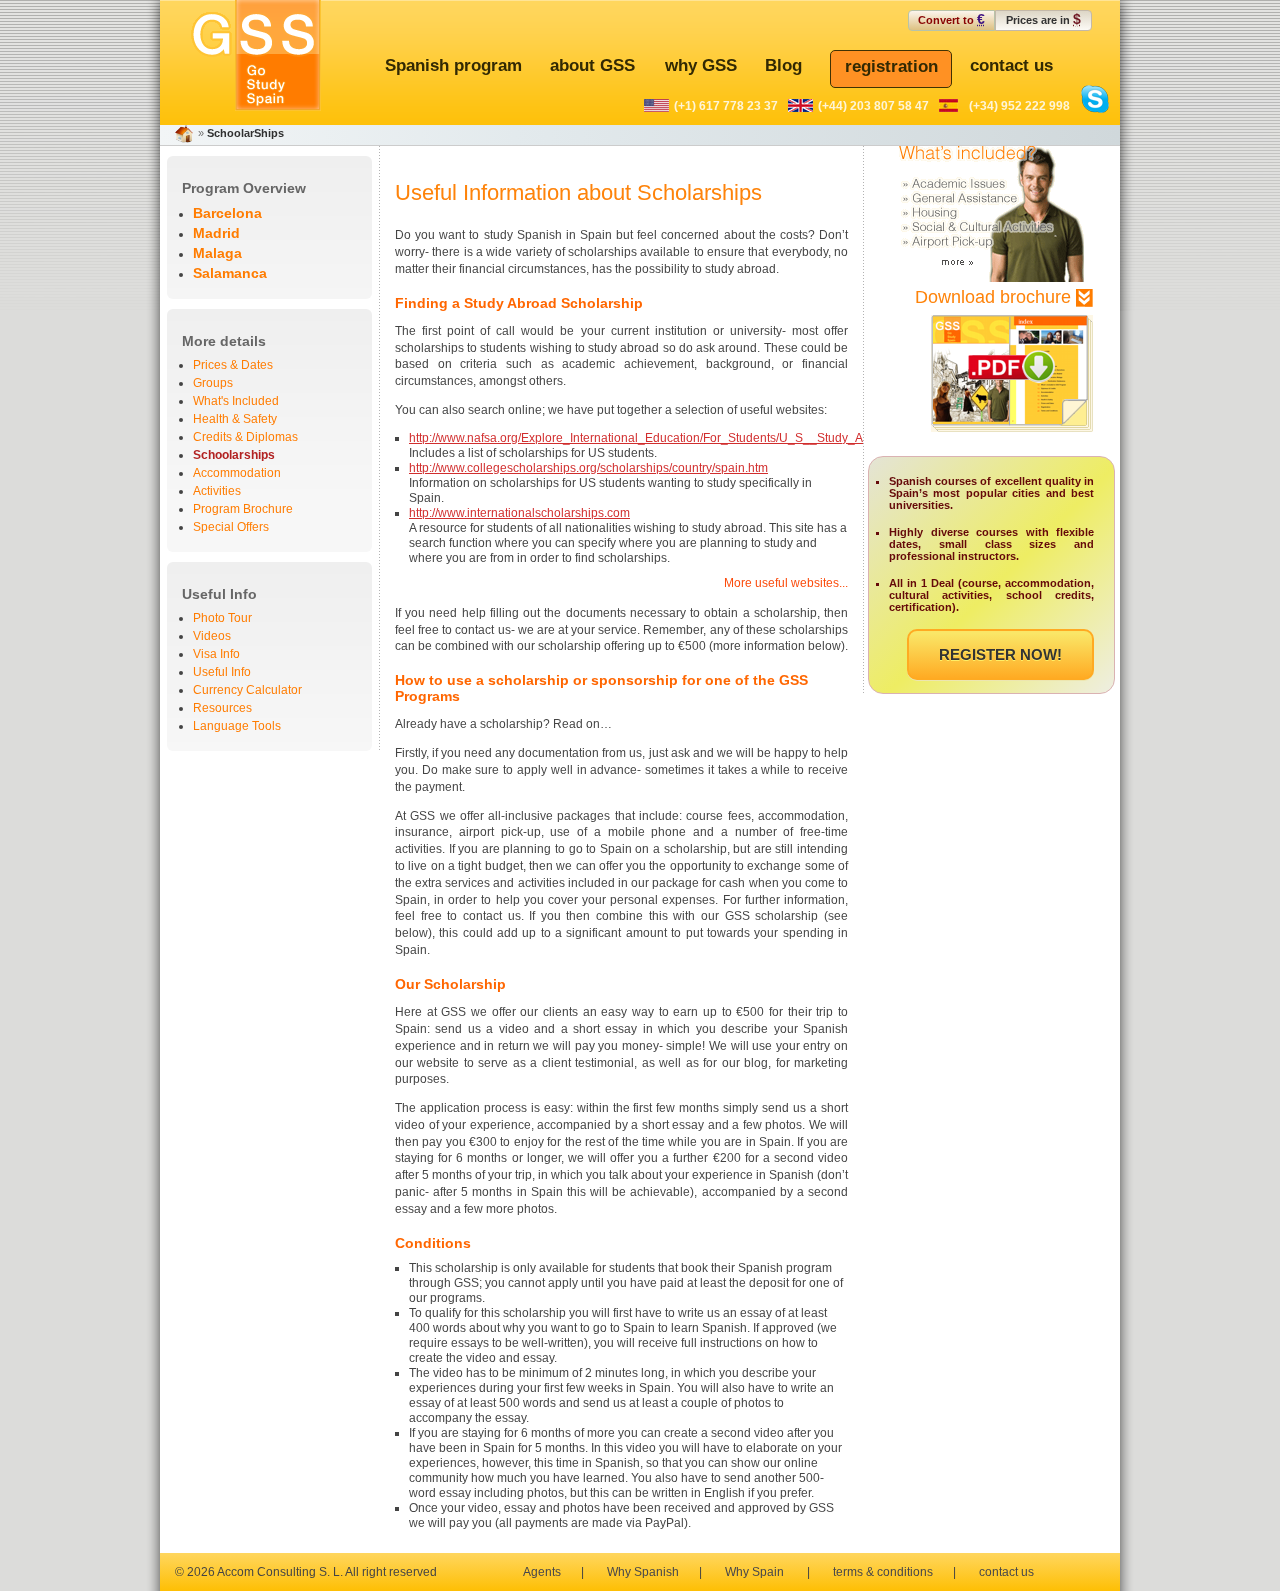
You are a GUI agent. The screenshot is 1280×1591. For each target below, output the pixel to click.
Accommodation (237, 473)
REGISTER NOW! (1000, 654)
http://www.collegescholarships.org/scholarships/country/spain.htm (588, 468)
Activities (217, 491)
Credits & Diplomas (245, 437)
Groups (213, 383)
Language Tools (237, 726)
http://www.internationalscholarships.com (519, 513)
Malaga (217, 253)
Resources (222, 708)
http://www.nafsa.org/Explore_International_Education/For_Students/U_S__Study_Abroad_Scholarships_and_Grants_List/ (741, 438)
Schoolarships (234, 455)
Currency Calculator (247, 690)
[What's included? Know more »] (991, 278)
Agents (542, 1572)
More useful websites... (786, 583)
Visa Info (216, 654)
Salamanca (230, 273)
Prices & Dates (233, 365)
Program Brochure (243, 509)
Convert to (951, 19)
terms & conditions (883, 1572)
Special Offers (231, 527)
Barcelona (227, 213)
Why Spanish (643, 1572)
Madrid (216, 233)
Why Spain (754, 1572)
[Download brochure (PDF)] (992, 442)
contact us (1006, 1572)
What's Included (236, 401)
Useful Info (222, 672)
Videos (212, 636)
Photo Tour (222, 618)
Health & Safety (235, 419)
